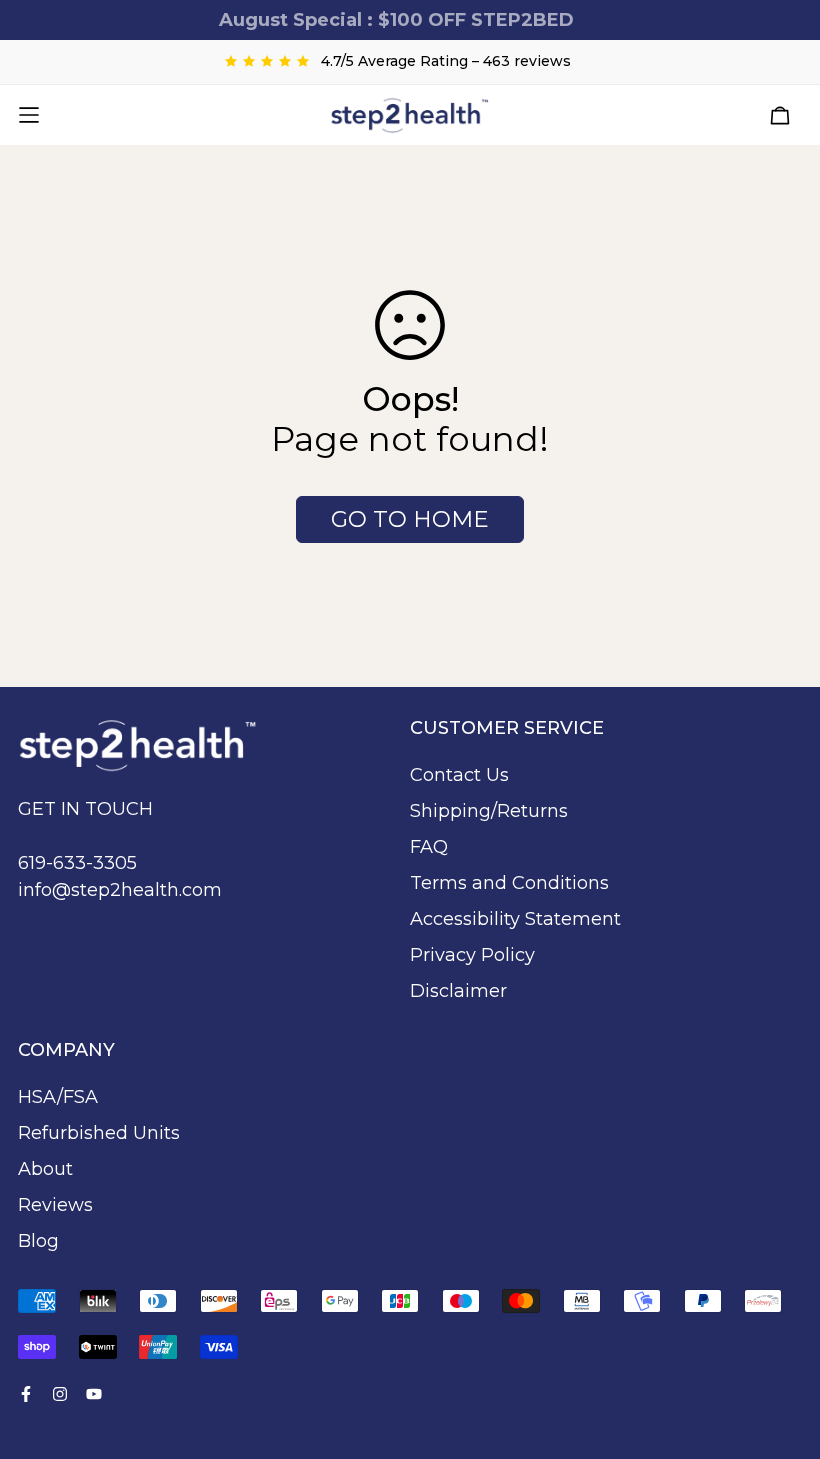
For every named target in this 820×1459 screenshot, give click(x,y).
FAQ (429, 847)
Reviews (55, 1205)
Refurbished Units (99, 1133)
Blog (38, 1241)
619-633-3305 (77, 863)
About (45, 1169)
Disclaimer (458, 991)
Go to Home (410, 519)
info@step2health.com (120, 890)
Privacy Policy (472, 955)
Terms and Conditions (509, 883)
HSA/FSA (58, 1097)
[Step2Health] (410, 115)
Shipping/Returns (489, 811)
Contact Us (459, 775)
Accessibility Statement (515, 919)
